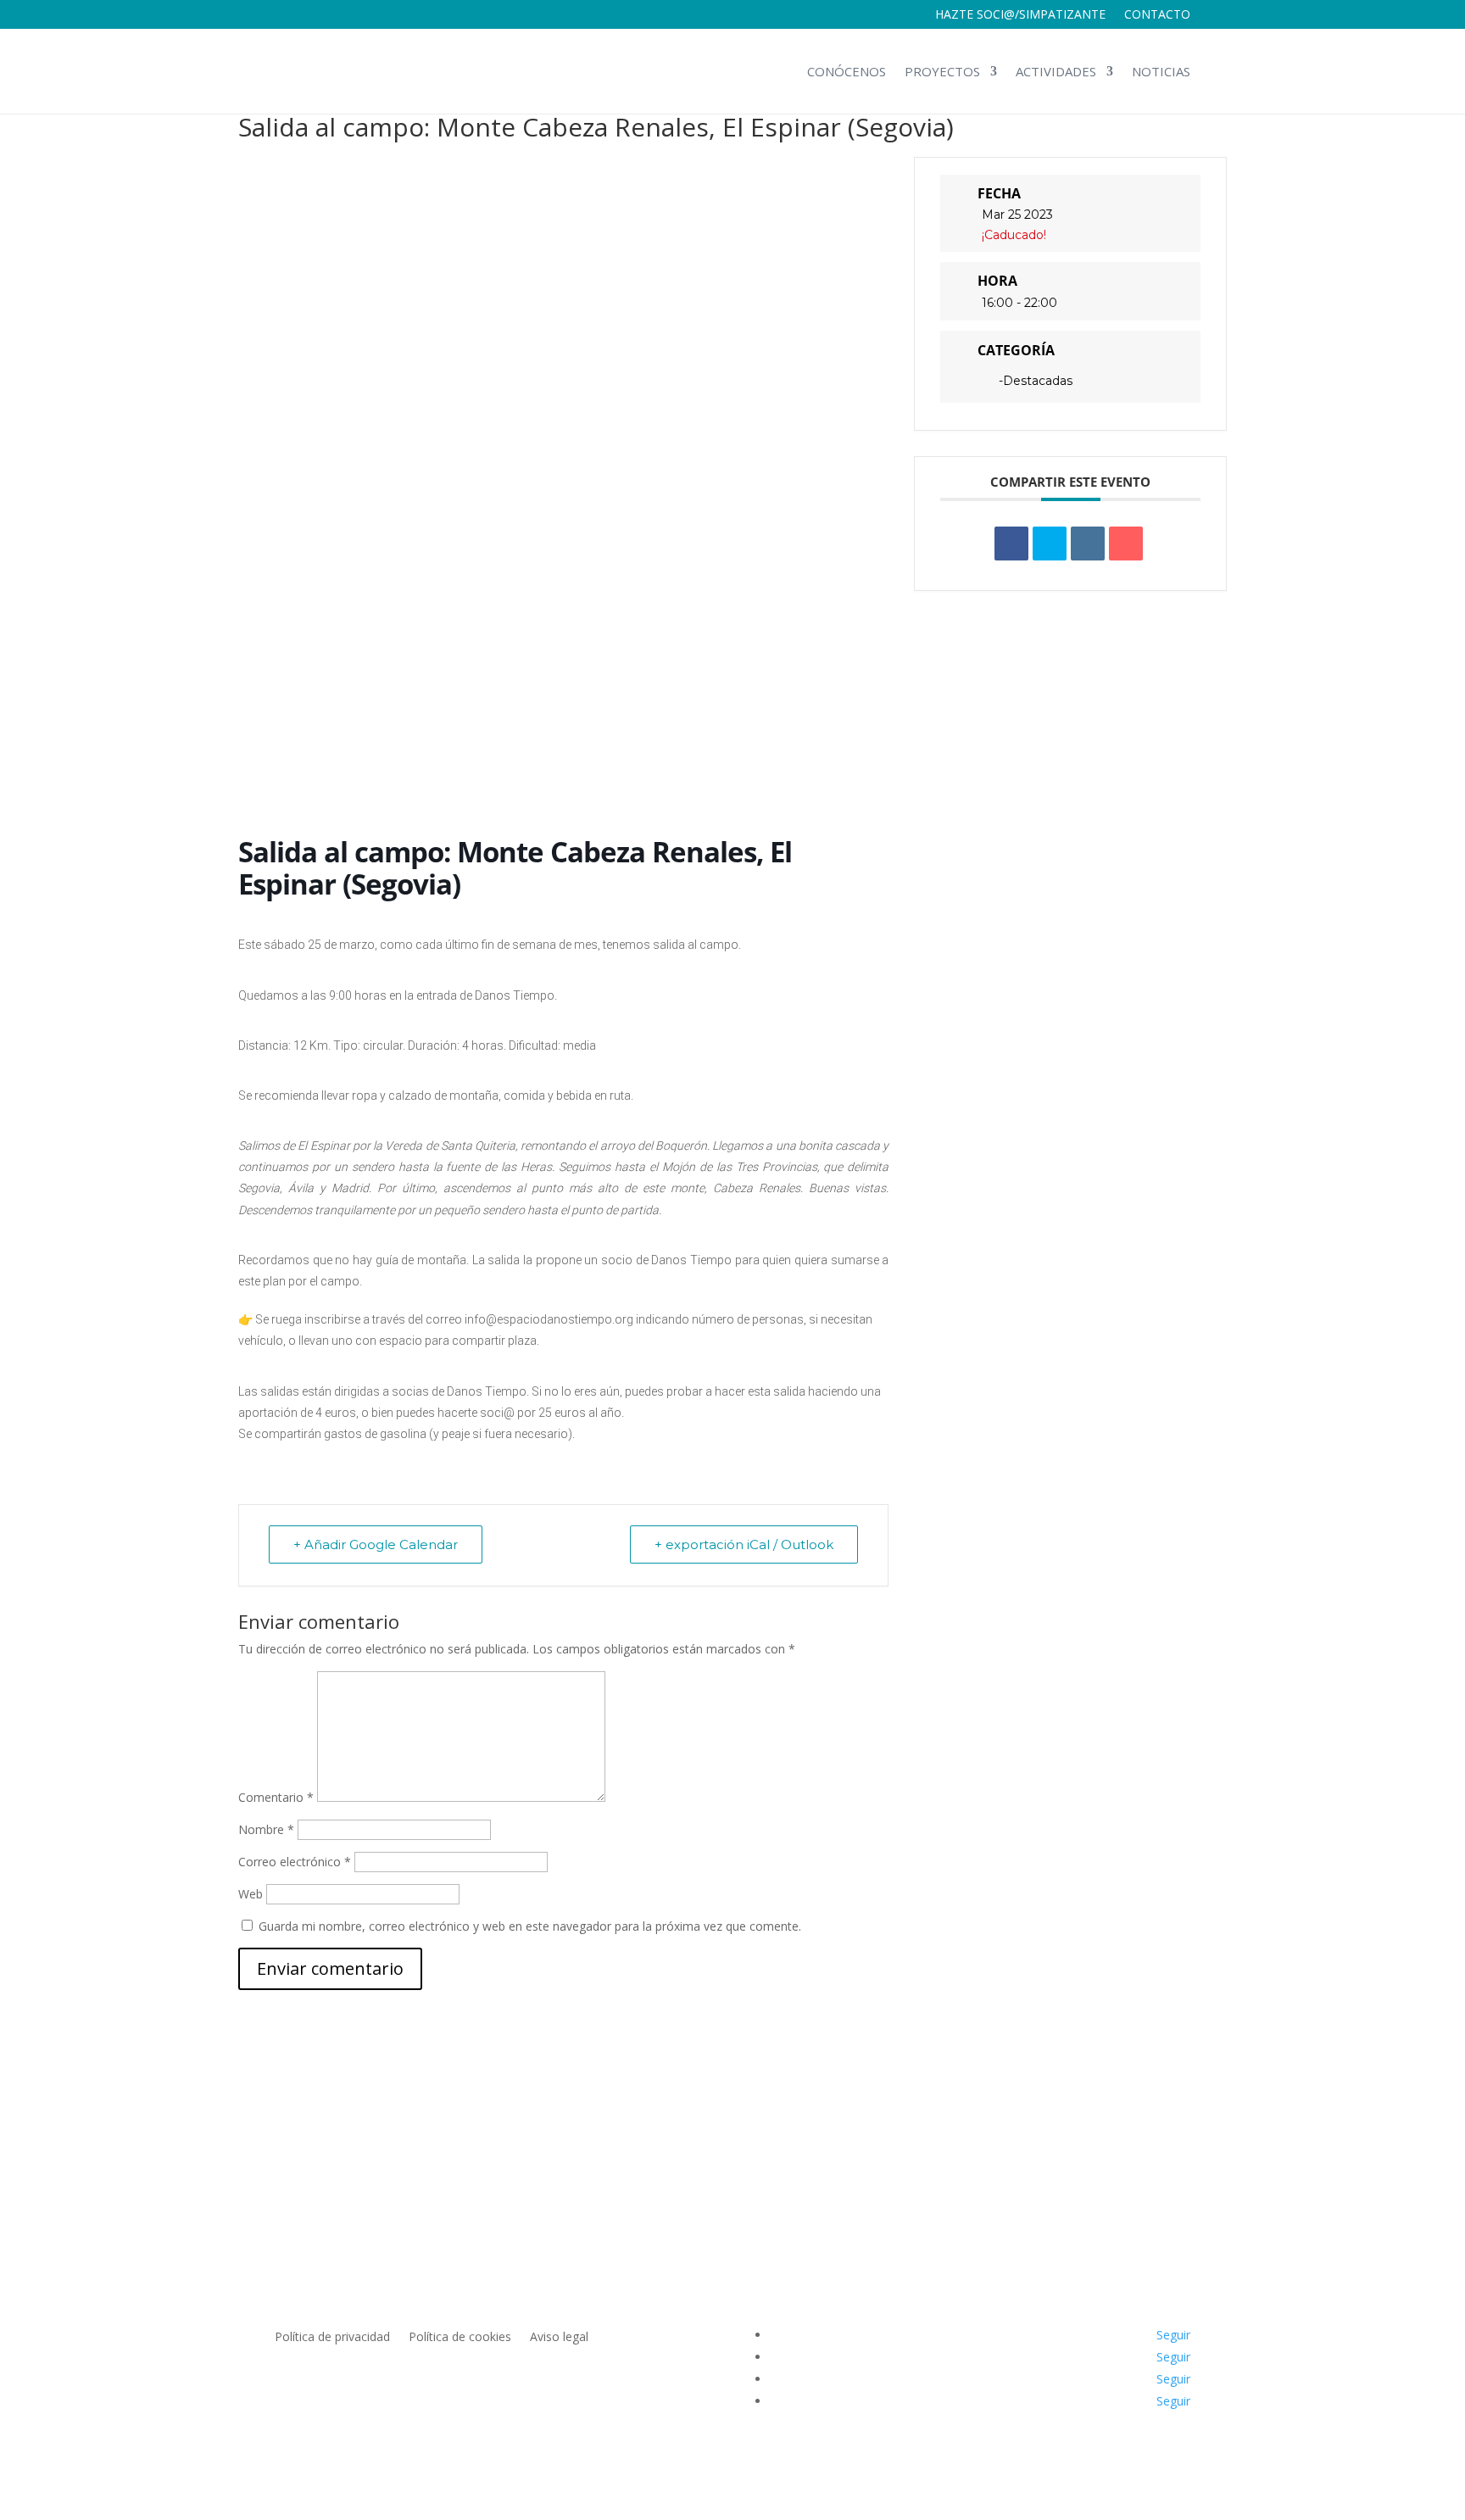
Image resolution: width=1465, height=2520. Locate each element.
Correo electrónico (295, 1862)
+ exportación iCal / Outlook (744, 1544)
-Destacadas (1036, 381)
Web (251, 1894)
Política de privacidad (332, 2338)
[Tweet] (1050, 544)
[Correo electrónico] (1126, 544)
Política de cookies (460, 2338)
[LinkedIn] (1088, 544)
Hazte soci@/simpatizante (1020, 15)
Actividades (1056, 71)
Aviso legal (559, 2338)
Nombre (266, 1829)
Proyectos (942, 71)
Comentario (276, 1797)
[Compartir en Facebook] (1011, 544)
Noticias (1161, 71)
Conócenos (847, 71)
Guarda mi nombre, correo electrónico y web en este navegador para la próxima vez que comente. (530, 1926)
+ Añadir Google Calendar (376, 1544)
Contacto (1157, 15)
